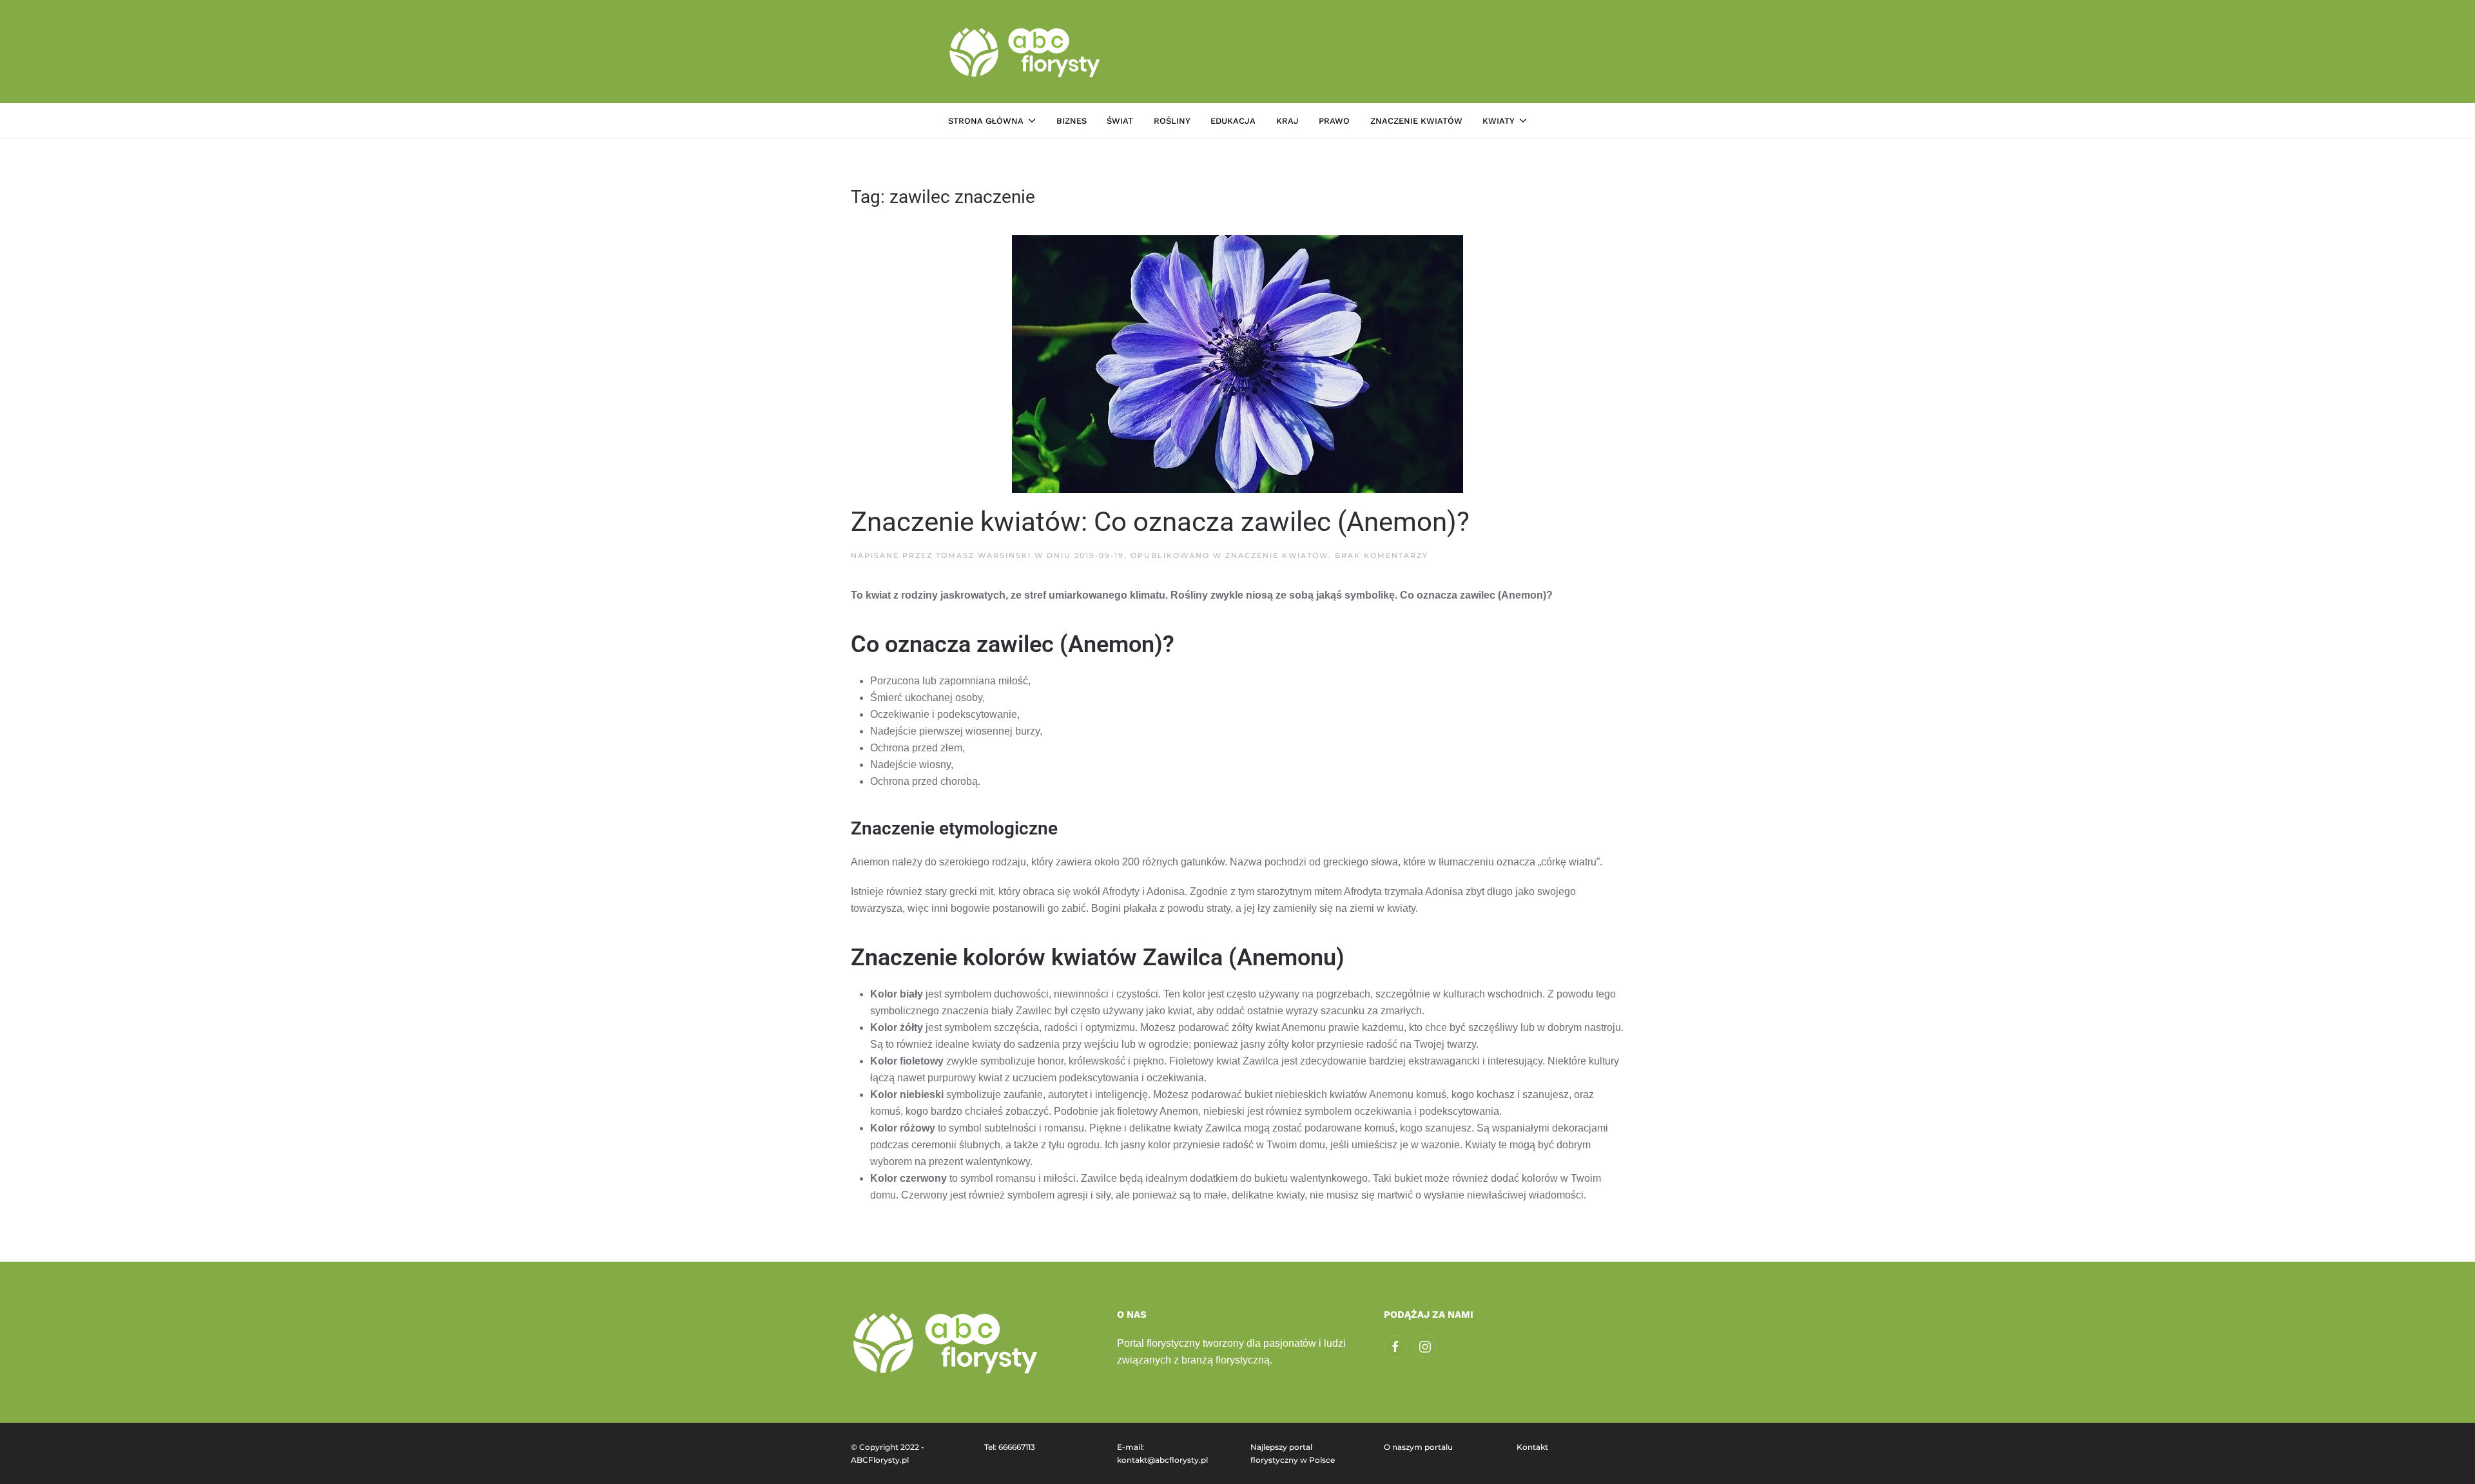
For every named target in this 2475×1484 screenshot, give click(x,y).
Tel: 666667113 (1010, 1447)
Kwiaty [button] (1499, 121)
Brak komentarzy (1382, 555)
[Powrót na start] (1026, 52)
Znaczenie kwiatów (1416, 121)
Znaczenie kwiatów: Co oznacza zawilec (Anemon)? (1160, 522)
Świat (1120, 121)
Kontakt (1532, 1447)
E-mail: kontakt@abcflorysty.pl (1162, 1453)
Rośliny (1172, 121)
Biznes (1072, 121)
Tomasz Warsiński (984, 555)
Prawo (1334, 121)
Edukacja (1233, 121)
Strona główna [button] (986, 121)
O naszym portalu (1418, 1447)
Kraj (1287, 121)
